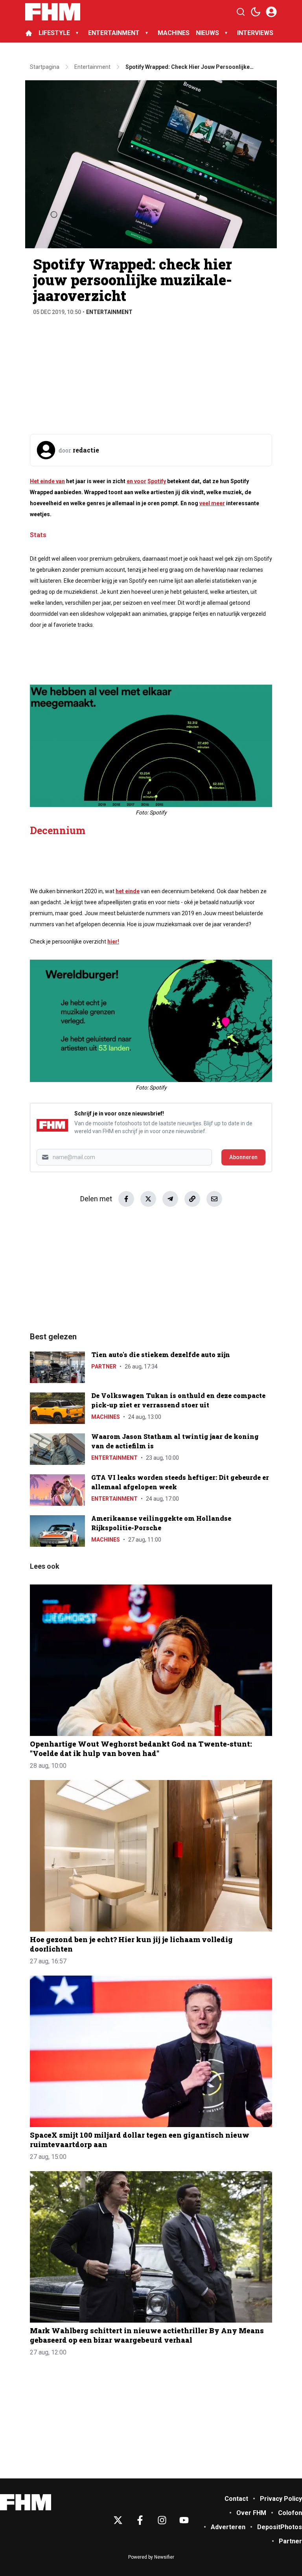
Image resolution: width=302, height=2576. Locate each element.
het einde (128, 891)
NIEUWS (207, 33)
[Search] (241, 12)
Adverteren (228, 2527)
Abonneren (243, 1157)
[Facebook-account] (140, 2520)
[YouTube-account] (184, 2520)
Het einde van (47, 481)
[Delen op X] (148, 1199)
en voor (136, 481)
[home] (29, 33)
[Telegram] (170, 1199)
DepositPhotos (280, 2527)
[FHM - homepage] (53, 12)
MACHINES (174, 33)
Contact (236, 2499)
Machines (106, 1417)
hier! (113, 942)
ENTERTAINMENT (114, 33)
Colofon (290, 2513)
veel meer (212, 503)
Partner (104, 1366)
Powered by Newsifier (151, 2557)
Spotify (157, 481)
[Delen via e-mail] (214, 1199)
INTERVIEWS (256, 33)
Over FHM (251, 2513)
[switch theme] (256, 12)
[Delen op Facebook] (126, 1199)
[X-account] (118, 2520)
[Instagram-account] (162, 2520)
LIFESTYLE (54, 33)
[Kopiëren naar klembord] (192, 1199)
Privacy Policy (281, 2499)
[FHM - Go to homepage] (26, 2502)
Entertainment (109, 312)
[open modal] (271, 12)
